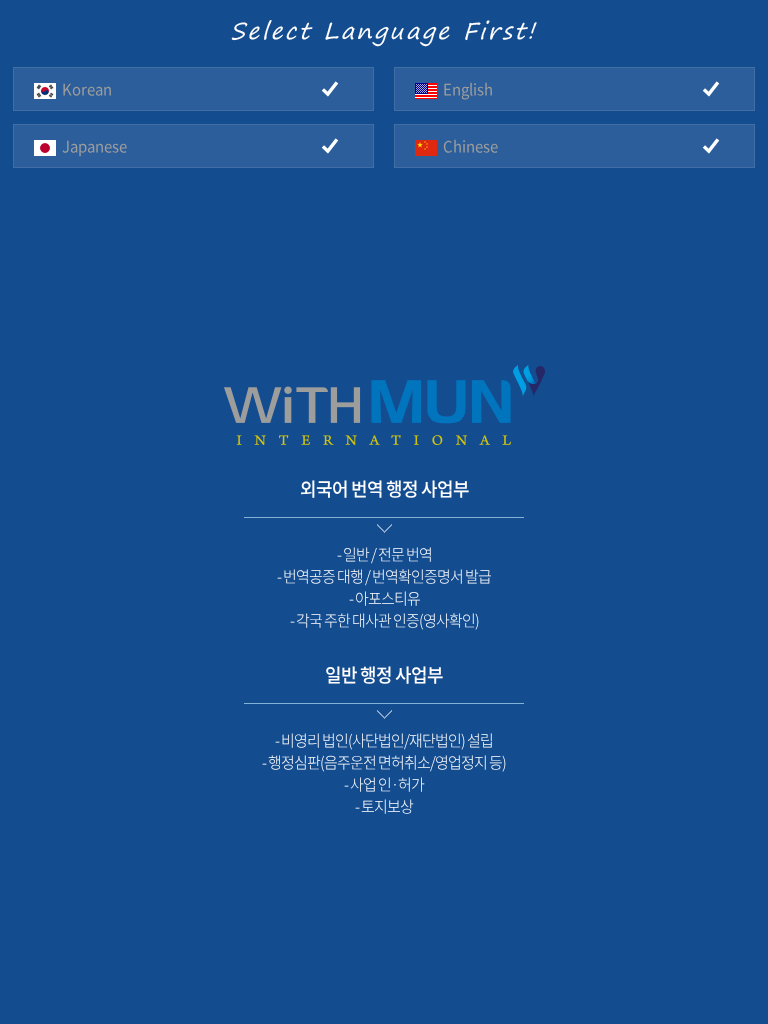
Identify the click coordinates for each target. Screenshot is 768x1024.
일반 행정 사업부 (384, 674)
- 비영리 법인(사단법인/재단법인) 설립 (384, 740)
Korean (84, 89)
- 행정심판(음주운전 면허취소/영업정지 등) (384, 762)
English (465, 89)
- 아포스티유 (384, 598)
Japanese (91, 146)
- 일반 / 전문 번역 (384, 554)
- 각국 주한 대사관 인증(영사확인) (384, 620)
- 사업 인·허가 (384, 784)
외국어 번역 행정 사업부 (384, 488)
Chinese (467, 146)
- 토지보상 (384, 806)
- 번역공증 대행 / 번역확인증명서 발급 (384, 576)
